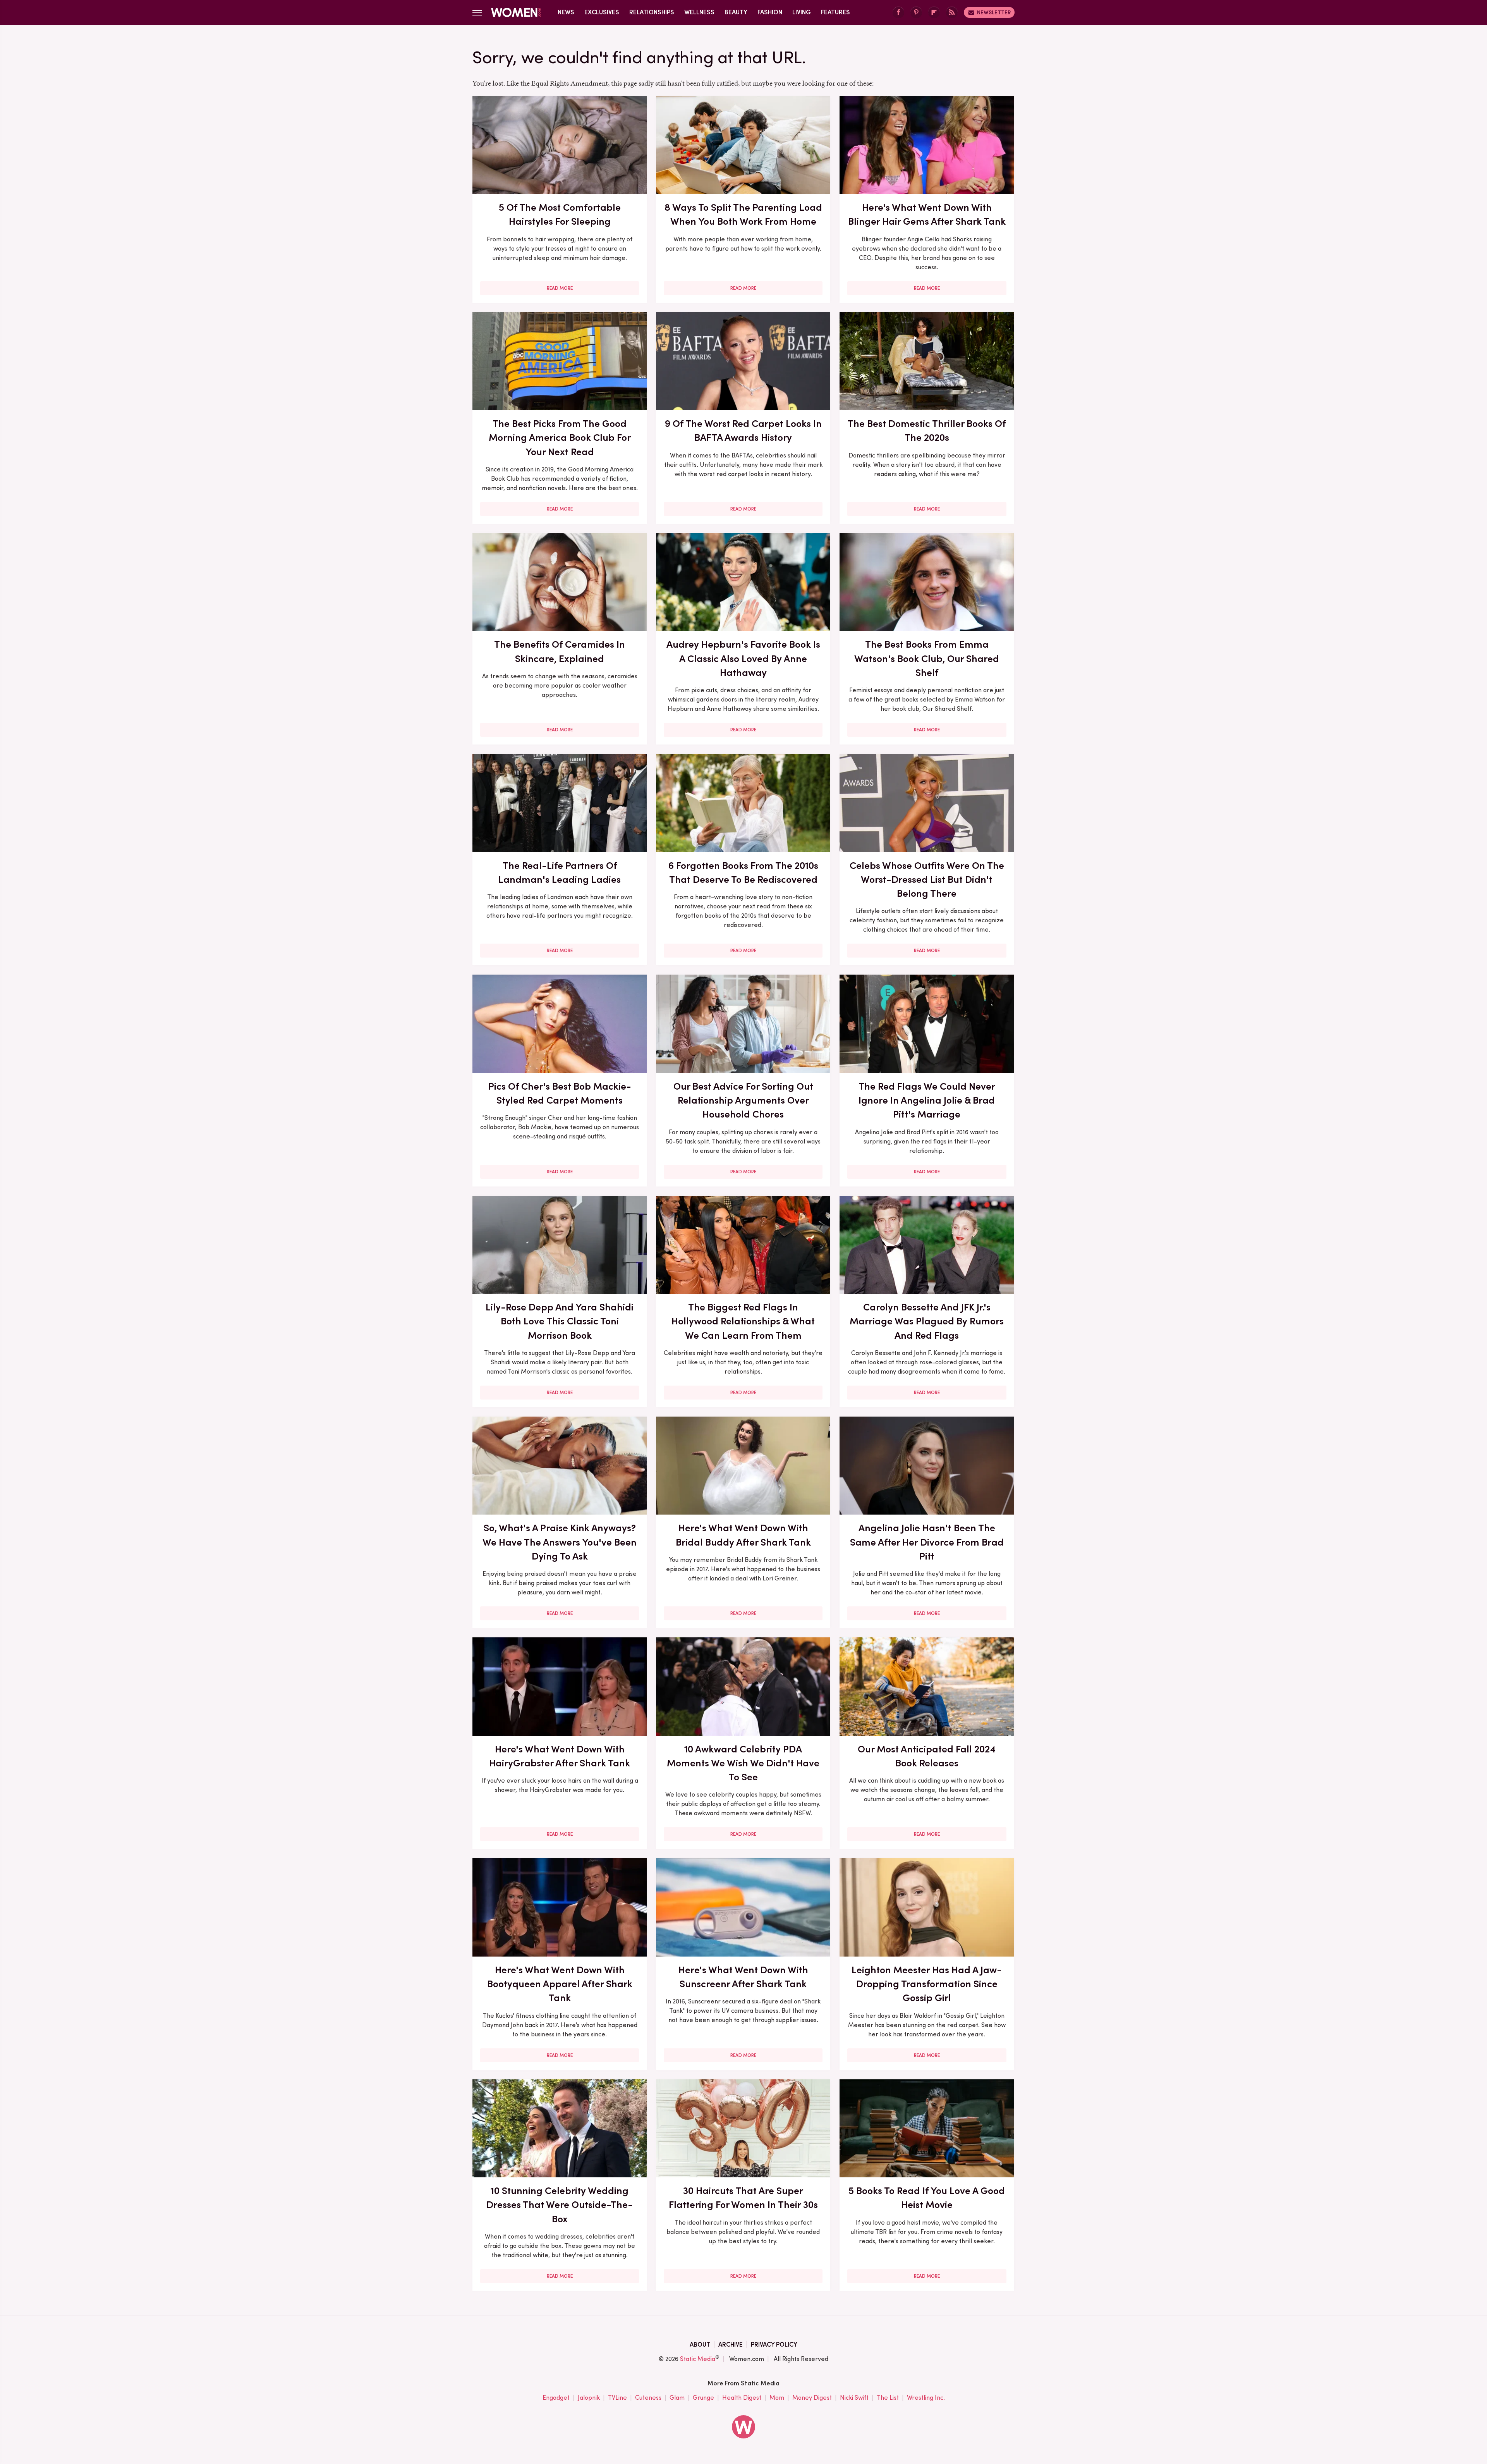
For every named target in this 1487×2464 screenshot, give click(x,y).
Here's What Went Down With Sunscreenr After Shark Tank (743, 1977)
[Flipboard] (934, 13)
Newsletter (994, 12)
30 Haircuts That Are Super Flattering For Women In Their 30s (743, 2197)
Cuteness (648, 2398)
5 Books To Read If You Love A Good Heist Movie (927, 2197)
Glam (677, 2398)
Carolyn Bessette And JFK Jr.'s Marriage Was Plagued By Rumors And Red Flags (927, 1321)
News (566, 12)
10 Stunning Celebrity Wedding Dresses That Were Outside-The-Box (560, 2205)
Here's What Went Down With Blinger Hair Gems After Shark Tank (927, 214)
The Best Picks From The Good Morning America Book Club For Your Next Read (560, 438)
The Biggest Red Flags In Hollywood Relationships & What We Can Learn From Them (743, 1321)
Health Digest (742, 2398)
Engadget (556, 2398)
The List (888, 2398)
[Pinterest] (916, 13)
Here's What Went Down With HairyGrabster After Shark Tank (560, 1756)
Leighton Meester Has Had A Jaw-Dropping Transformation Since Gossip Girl (927, 1984)
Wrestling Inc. (926, 2398)
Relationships (652, 12)
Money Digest (812, 2398)
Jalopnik (589, 2398)
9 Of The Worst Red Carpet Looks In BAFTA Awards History (743, 430)
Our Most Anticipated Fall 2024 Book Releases (927, 1756)
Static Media (698, 2359)
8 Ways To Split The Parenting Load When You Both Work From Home (743, 214)
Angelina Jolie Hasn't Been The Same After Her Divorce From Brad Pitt (927, 1542)
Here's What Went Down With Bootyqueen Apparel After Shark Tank (560, 1984)
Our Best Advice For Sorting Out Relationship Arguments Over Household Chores (743, 1100)
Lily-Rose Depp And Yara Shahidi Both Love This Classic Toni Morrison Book (560, 1321)
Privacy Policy (774, 2344)
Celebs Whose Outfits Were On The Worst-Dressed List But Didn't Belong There (927, 880)
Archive (731, 2344)
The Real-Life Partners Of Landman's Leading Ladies (560, 872)
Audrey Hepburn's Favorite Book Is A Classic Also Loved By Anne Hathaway (743, 658)
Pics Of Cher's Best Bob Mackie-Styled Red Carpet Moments (560, 1093)
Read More (560, 288)
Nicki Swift (854, 2398)
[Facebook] (898, 13)
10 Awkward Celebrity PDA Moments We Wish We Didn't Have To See (743, 1763)
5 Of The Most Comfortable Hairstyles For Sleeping (560, 214)
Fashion (770, 12)
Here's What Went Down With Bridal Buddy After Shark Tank (743, 1535)
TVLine (617, 2398)
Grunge (703, 2398)
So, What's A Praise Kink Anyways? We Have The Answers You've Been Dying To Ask (560, 1542)
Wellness (699, 12)
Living (802, 12)
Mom (777, 2398)
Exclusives (602, 12)
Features (835, 12)
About (700, 2344)
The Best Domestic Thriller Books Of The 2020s (927, 430)
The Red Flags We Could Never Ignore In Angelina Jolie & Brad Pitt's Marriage (927, 1100)
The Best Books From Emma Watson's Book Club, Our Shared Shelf (927, 658)
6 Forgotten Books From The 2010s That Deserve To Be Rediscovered (743, 872)
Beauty (736, 12)
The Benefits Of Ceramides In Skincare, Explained (560, 651)
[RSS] (952, 13)
